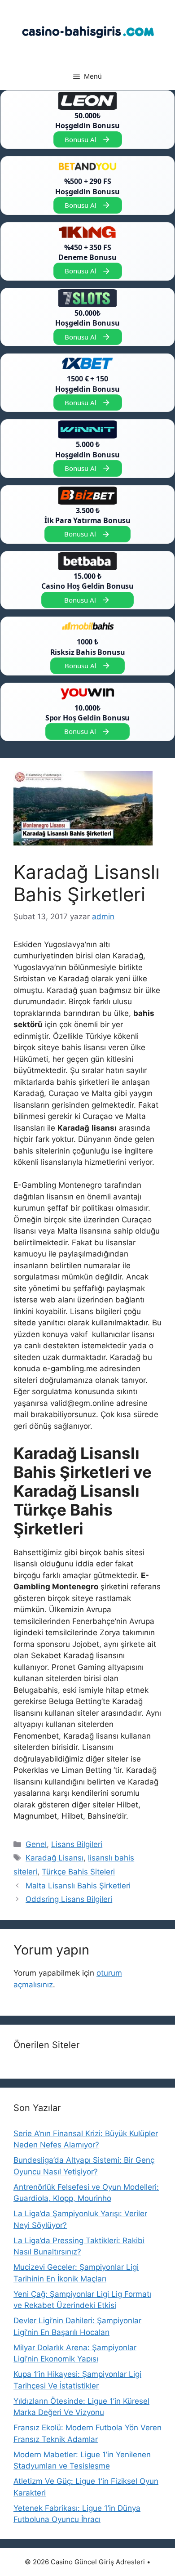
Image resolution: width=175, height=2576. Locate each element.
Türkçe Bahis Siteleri (78, 1872)
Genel (36, 1844)
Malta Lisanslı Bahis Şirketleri (78, 1886)
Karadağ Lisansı (55, 1858)
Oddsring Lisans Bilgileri (69, 1899)
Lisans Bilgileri (77, 1844)
